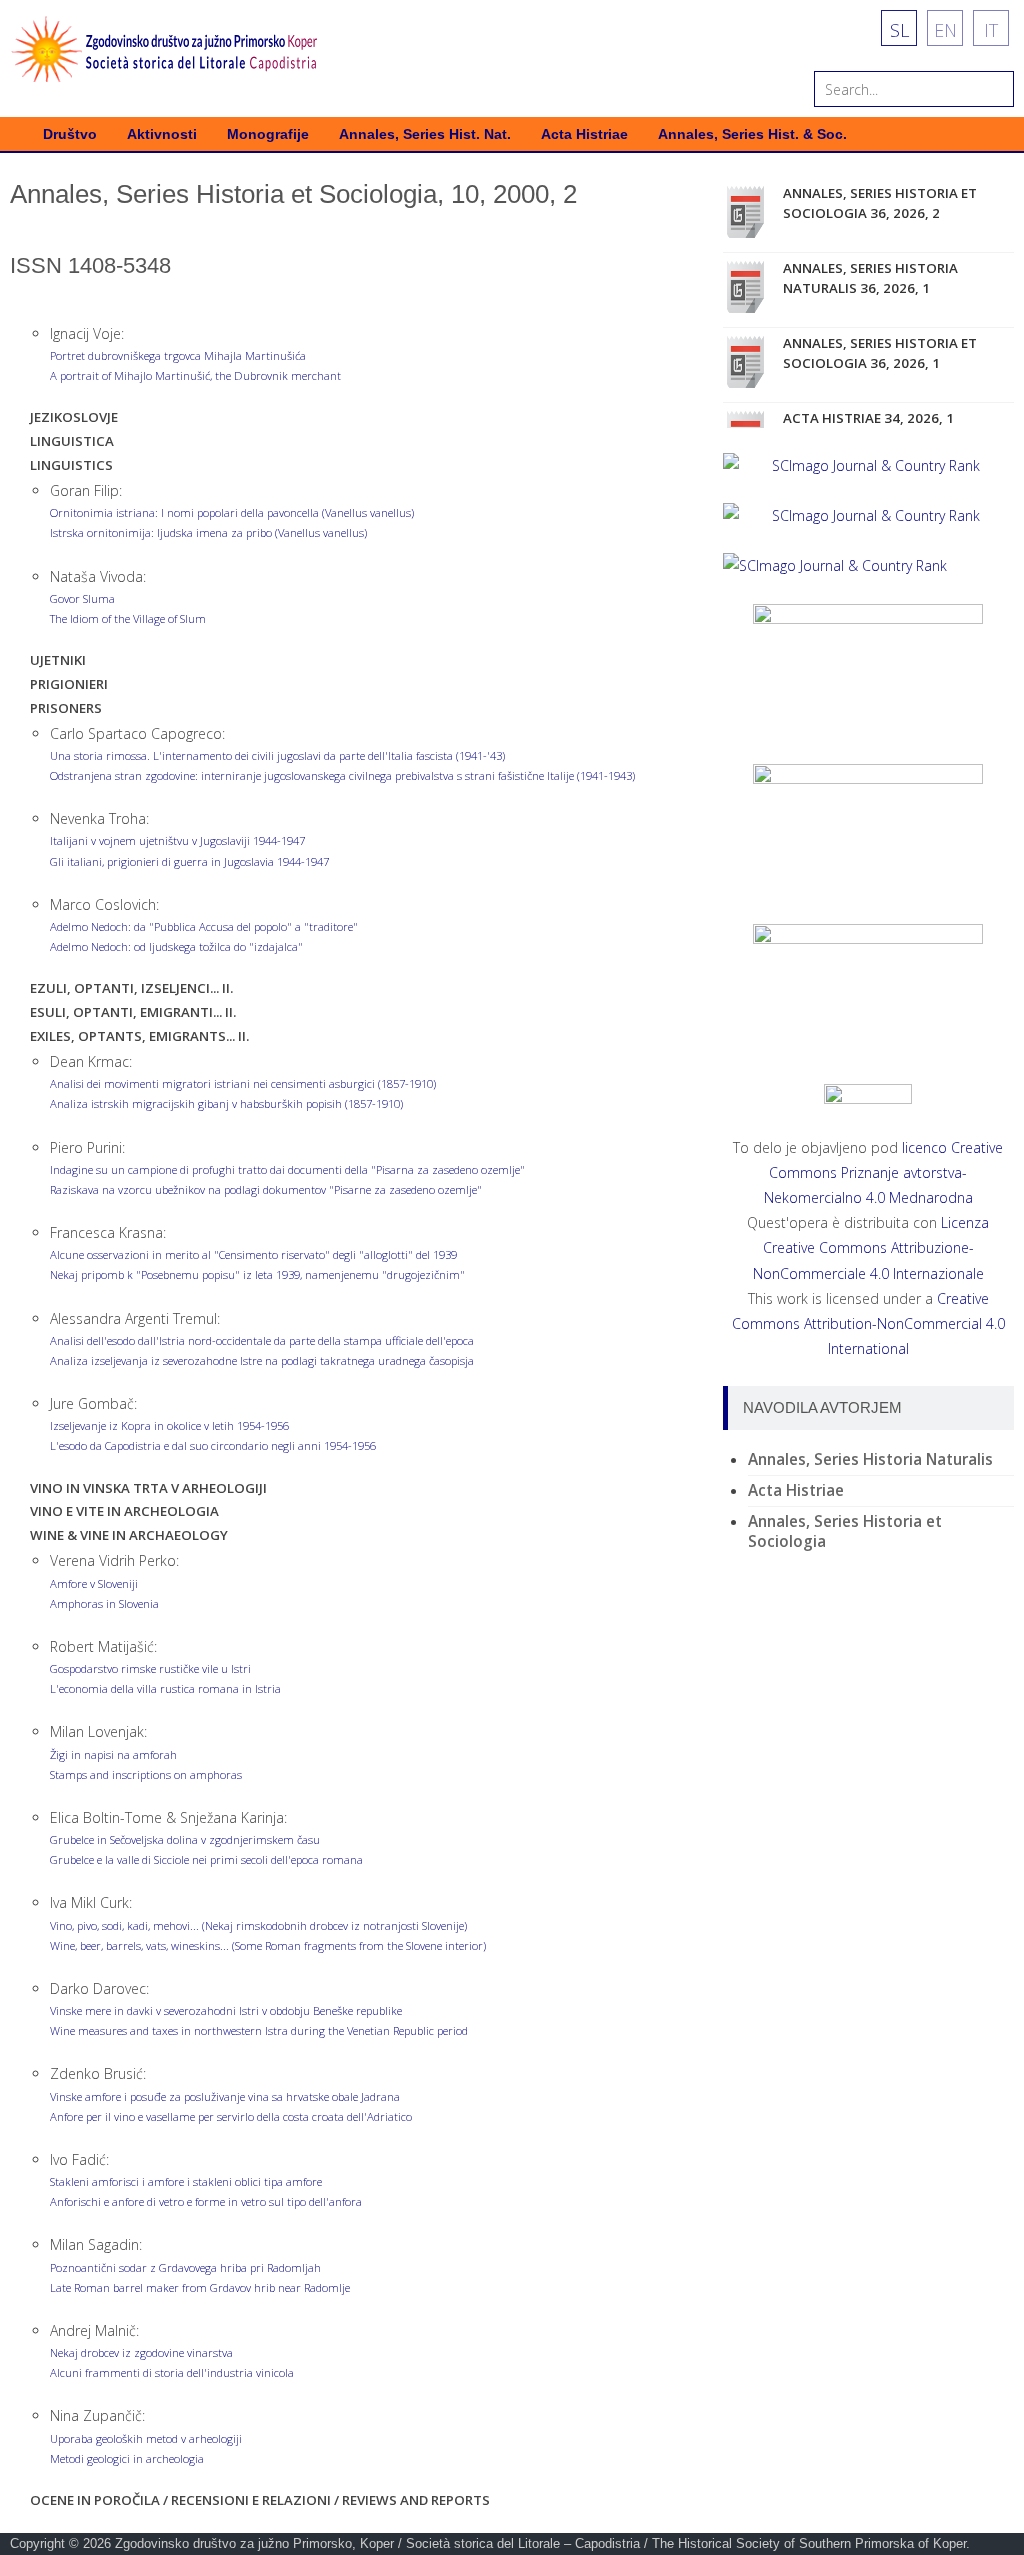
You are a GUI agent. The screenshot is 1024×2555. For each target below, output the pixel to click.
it (991, 30)
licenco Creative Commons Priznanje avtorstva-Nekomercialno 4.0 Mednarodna (884, 1172)
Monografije (268, 134)
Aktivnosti (162, 134)
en (945, 30)
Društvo (70, 134)
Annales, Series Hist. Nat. (425, 134)
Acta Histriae (584, 134)
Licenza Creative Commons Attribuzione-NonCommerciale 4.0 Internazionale (871, 1247)
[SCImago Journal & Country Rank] (868, 465)
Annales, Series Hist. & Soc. (752, 134)
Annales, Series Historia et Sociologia (845, 1531)
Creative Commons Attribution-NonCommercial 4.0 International (868, 1323)
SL (899, 30)
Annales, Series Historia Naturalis (870, 1459)
